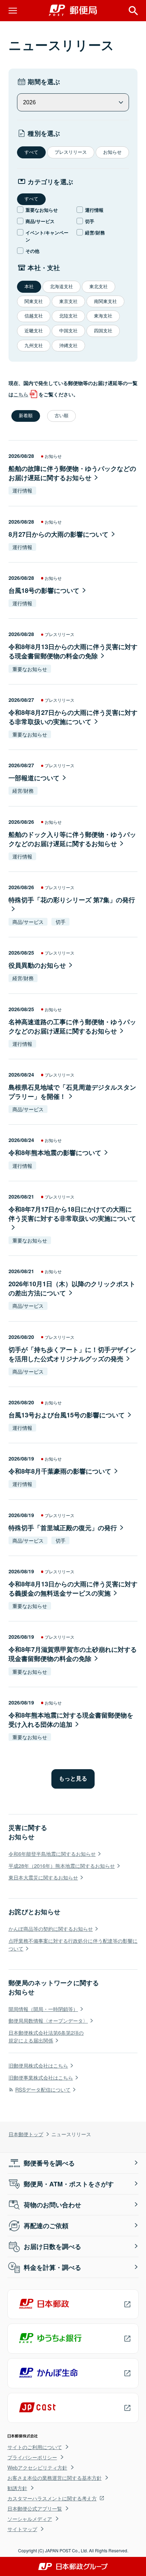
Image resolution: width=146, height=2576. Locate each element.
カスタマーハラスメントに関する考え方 (52, 2498)
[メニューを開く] (13, 11)
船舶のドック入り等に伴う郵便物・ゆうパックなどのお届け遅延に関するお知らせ (72, 839)
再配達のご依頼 (46, 2226)
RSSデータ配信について (43, 2089)
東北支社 (99, 287)
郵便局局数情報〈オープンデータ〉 (48, 2020)
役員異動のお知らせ (37, 965)
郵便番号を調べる (49, 2163)
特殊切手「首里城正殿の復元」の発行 (63, 1528)
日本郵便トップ (26, 2134)
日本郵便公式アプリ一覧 (35, 2508)
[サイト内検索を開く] (133, 11)
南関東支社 (105, 301)
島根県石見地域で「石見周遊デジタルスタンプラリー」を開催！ (72, 1092)
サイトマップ (22, 2529)
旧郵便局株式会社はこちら (38, 2065)
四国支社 (103, 331)
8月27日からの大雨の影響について (58, 534)
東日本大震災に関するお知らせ (43, 1877)
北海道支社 (61, 287)
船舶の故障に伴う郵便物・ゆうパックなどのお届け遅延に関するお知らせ (72, 473)
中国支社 (68, 331)
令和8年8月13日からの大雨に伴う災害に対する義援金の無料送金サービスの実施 (73, 1589)
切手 (90, 221)
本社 (29, 287)
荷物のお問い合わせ (52, 2205)
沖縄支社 (68, 346)
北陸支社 (68, 316)
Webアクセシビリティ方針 (37, 2467)
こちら (21, 394)
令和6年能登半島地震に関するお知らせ (52, 1854)
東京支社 (68, 301)
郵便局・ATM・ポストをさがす (69, 2184)
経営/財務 (95, 232)
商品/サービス (40, 221)
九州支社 (34, 346)
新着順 (26, 416)
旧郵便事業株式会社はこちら (41, 2077)
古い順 (61, 416)
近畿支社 (34, 331)
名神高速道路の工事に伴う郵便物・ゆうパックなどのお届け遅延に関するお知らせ (72, 1026)
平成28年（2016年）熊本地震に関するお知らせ (62, 1866)
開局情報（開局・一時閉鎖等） (43, 2009)
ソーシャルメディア (30, 2519)
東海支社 (103, 316)
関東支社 (34, 301)
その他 (32, 251)
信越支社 (34, 316)
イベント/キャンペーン (47, 236)
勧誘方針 (17, 2488)
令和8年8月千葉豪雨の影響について (60, 1471)
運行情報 (94, 210)
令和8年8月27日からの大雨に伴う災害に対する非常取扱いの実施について (73, 717)
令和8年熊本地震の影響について (55, 1153)
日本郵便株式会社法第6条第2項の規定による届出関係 (46, 2036)
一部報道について (34, 778)
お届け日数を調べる (52, 2246)
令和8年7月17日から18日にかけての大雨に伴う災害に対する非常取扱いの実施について (72, 1214)
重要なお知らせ (42, 210)
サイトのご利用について (35, 2447)
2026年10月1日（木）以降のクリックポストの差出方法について (72, 1288)
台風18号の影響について (44, 590)
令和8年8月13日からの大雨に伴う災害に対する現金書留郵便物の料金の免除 (73, 651)
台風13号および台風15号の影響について (67, 1415)
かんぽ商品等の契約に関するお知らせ (51, 1928)
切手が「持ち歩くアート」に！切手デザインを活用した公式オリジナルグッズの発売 (72, 1354)
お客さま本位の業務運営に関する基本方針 (55, 2478)
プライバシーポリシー (32, 2457)
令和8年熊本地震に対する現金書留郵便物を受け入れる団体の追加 (71, 1720)
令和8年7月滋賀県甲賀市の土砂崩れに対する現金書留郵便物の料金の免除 (73, 1654)
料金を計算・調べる (52, 2267)
